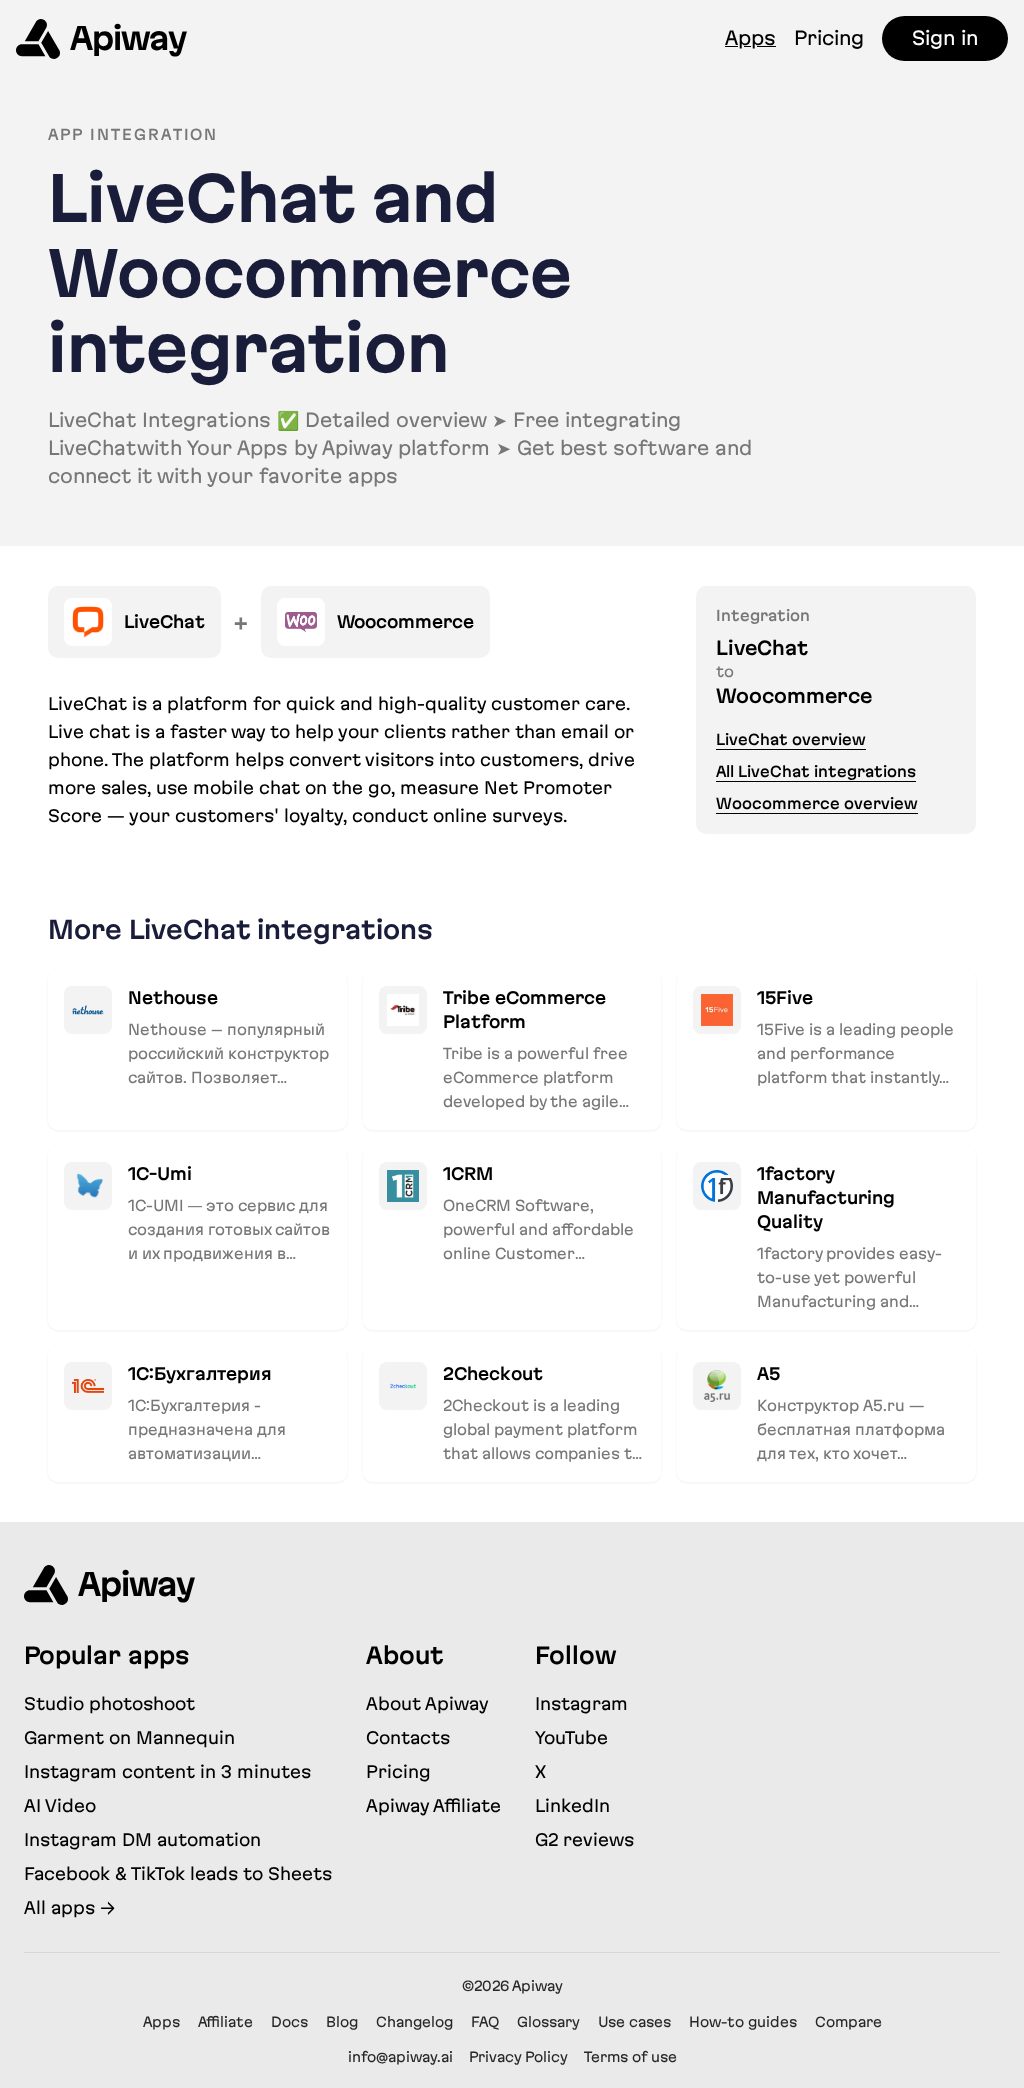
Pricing (829, 38)
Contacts (408, 1737)
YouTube (571, 1737)
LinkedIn (572, 1805)
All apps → (69, 1907)
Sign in (945, 38)
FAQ (485, 2022)
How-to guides (743, 2022)
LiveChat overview (791, 739)
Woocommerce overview (817, 803)
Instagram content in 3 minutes (167, 1771)
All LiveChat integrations (816, 771)
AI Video (60, 1805)
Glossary (548, 2022)
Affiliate (225, 2022)
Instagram (581, 1703)
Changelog (414, 2022)
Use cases (634, 2022)
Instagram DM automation (142, 1839)
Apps (750, 38)
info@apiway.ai (400, 2057)
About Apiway (427, 1703)
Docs (289, 2022)
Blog (342, 2022)
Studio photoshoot (109, 1703)
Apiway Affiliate (433, 1805)
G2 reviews (584, 1839)
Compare (848, 2022)
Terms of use (630, 2057)
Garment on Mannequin (129, 1737)
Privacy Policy (518, 2057)
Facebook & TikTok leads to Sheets (178, 1873)
